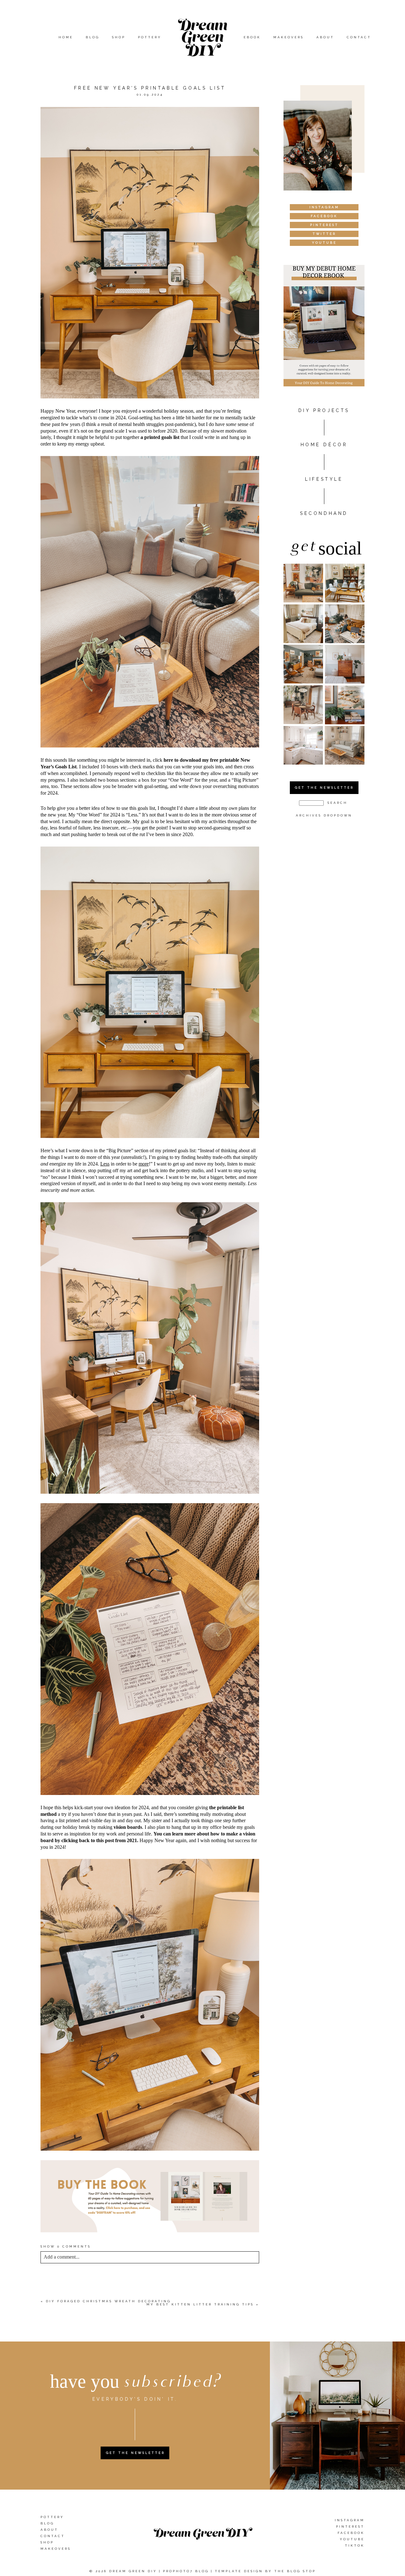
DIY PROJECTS (324, 410)
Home (66, 37)
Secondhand (324, 513)
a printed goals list (160, 437)
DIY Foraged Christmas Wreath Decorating (108, 2301)
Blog (93, 37)
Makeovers (289, 37)
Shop (119, 37)
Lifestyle (324, 479)
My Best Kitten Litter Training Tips (200, 2304)
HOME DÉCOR (324, 445)
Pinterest (350, 2526)
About (325, 37)
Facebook (351, 2533)
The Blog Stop (295, 2571)
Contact (359, 37)
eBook (252, 37)
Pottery (150, 37)
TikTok (355, 2545)
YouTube (352, 2539)
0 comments (66, 2246)
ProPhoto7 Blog (186, 2571)
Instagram (350, 2520)
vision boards (128, 1827)
